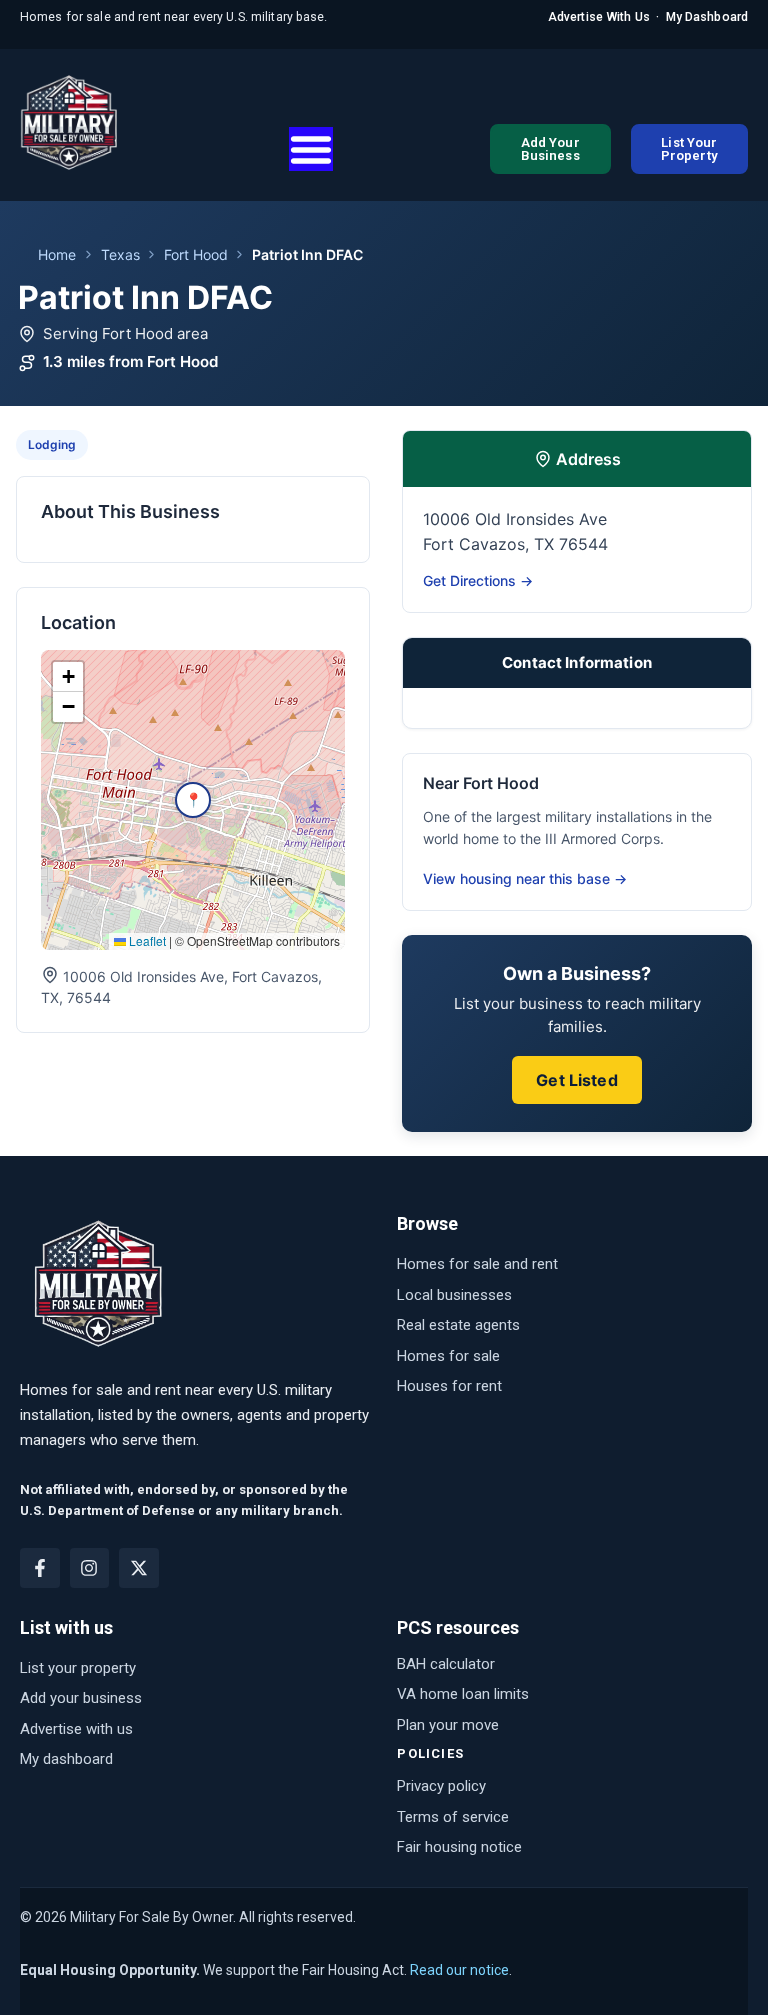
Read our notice (459, 1970)
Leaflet (146, 940)
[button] (193, 800)
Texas (120, 254)
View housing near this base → (525, 878)
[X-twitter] (139, 1568)
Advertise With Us (599, 17)
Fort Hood (196, 254)
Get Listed (577, 1080)
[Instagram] (90, 1568)
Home (57, 254)
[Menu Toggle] (311, 149)
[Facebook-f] (40, 1568)
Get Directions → (478, 580)
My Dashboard (707, 17)
